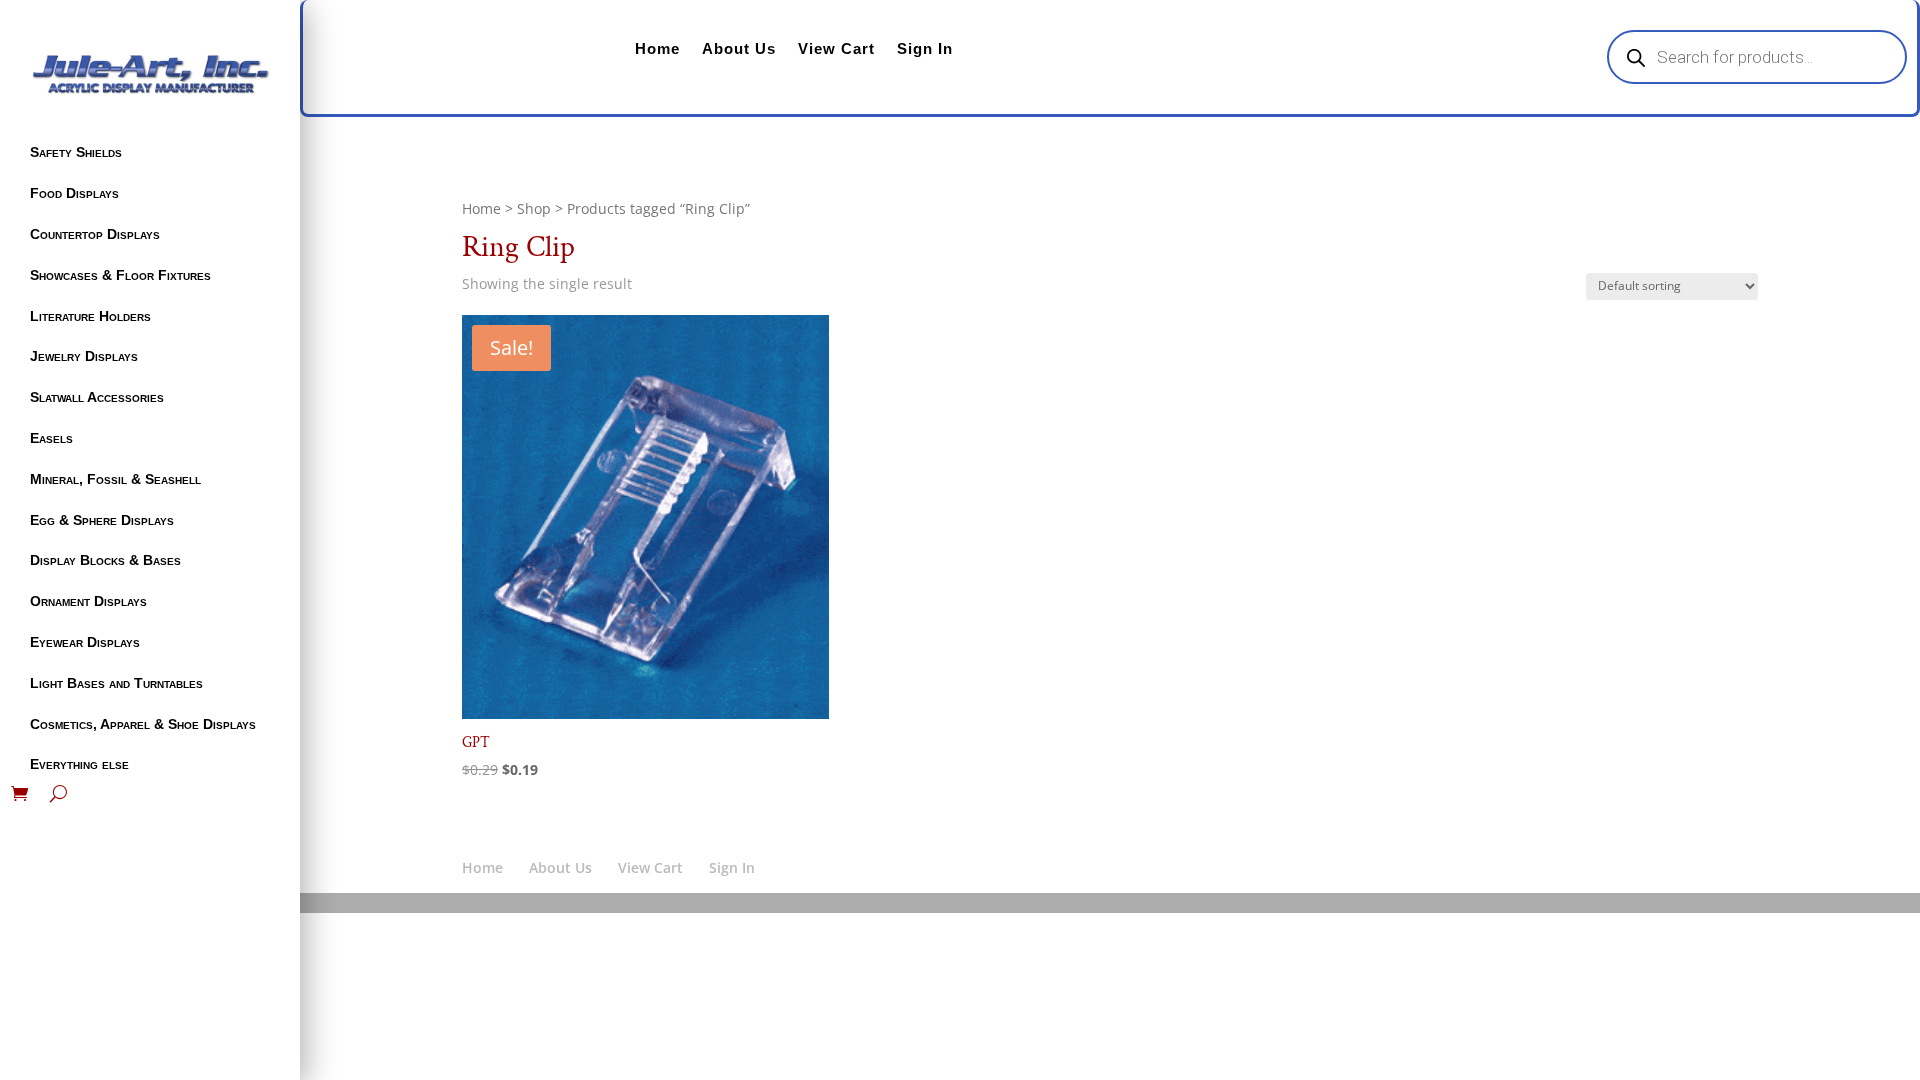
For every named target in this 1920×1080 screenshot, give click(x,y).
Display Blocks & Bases (105, 560)
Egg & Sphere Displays (102, 520)
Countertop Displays (95, 234)
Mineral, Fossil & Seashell (115, 479)
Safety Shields (76, 152)
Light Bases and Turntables (116, 683)
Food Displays (74, 193)
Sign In (925, 48)
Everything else (79, 764)
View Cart (836, 48)
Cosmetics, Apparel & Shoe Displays (143, 724)
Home (657, 48)
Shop (534, 208)
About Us (739, 48)
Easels (51, 438)
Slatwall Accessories (97, 397)
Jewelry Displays (84, 356)
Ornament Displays (88, 601)
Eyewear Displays (85, 642)
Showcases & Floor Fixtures (120, 275)
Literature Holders (90, 316)
